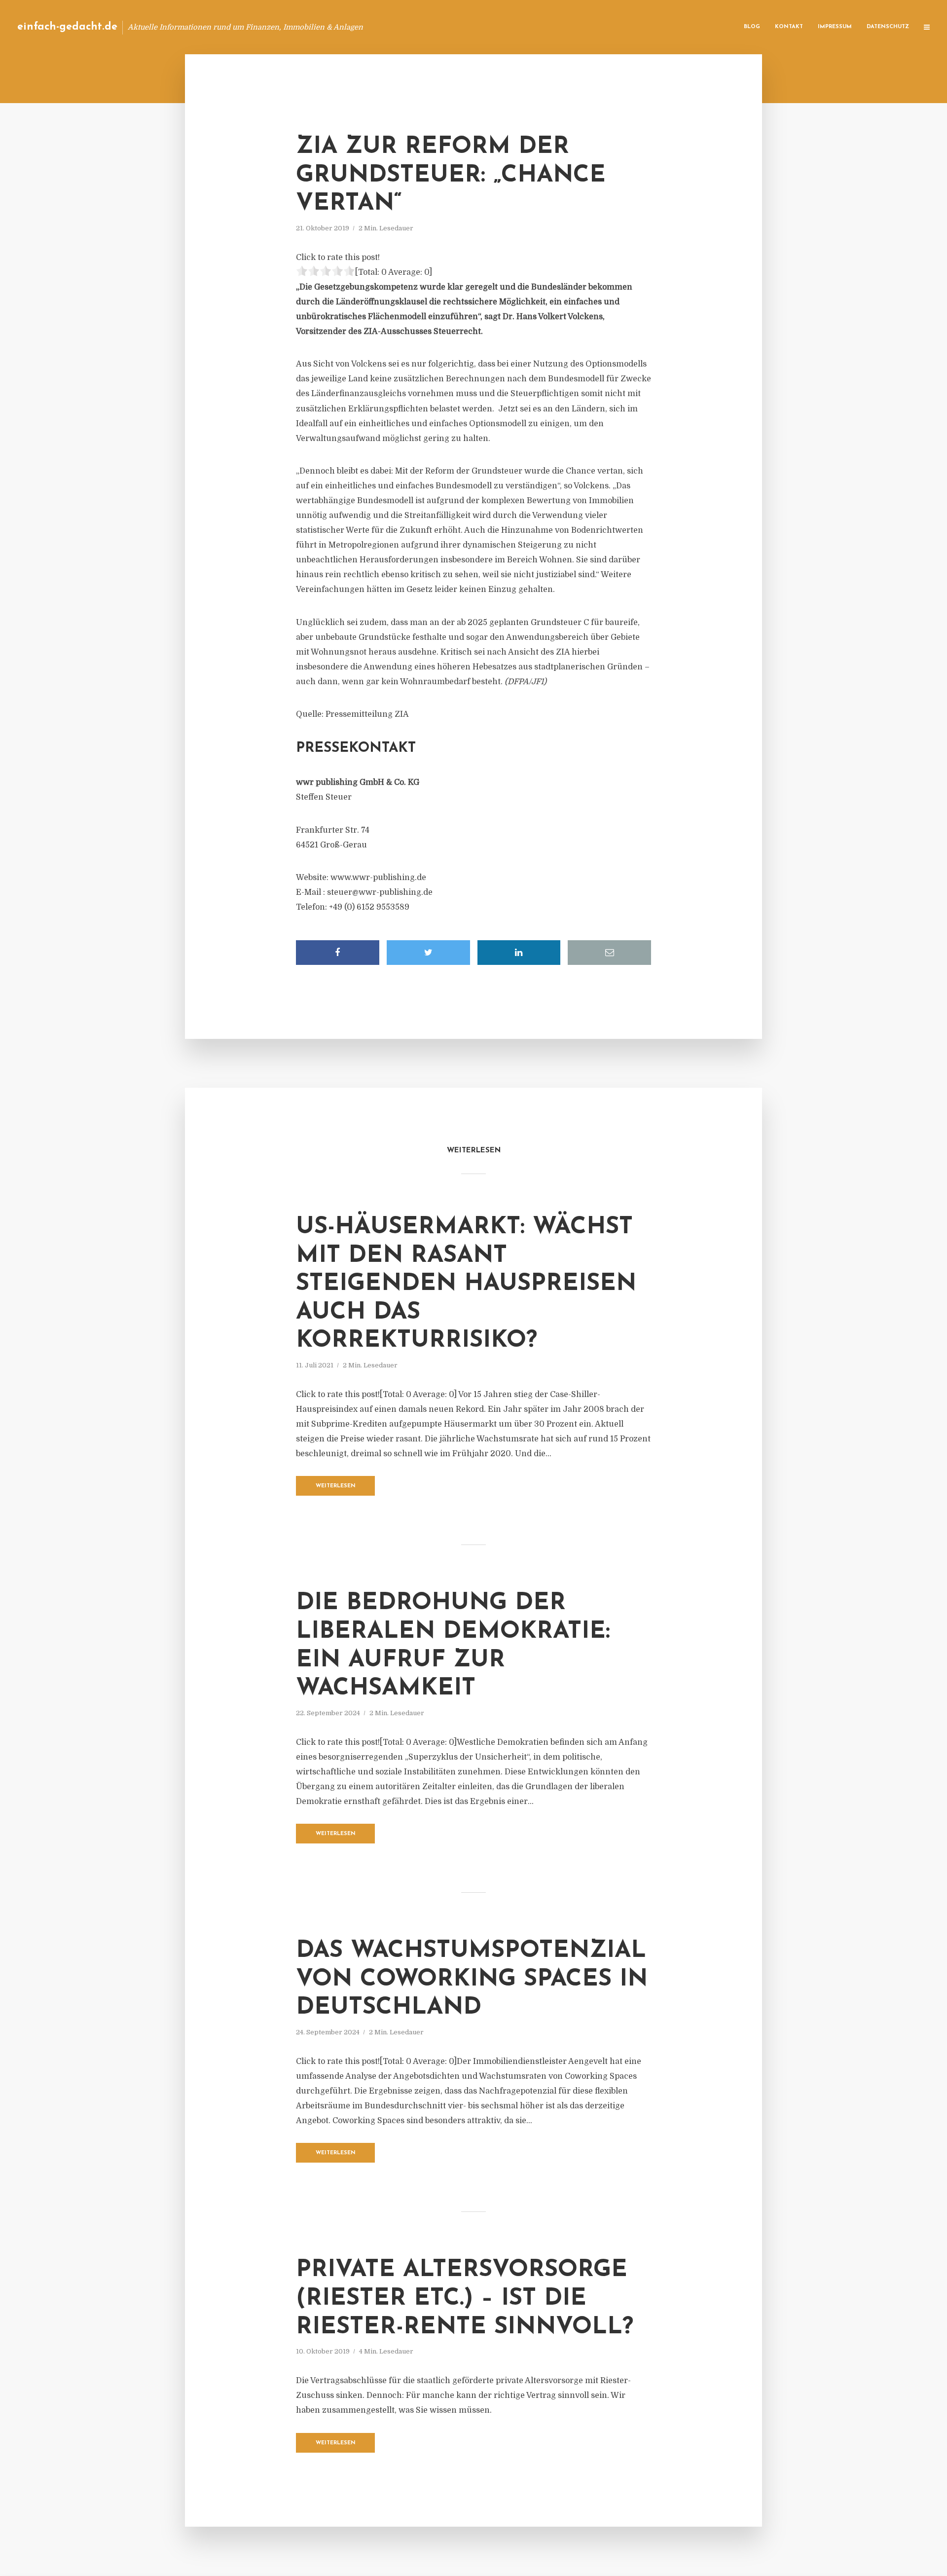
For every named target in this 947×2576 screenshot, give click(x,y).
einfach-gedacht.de (67, 27)
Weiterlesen (336, 1486)
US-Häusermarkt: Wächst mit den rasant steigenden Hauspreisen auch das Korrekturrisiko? (466, 1284)
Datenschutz (888, 27)
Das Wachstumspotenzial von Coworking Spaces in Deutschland (472, 1979)
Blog (752, 27)
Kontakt (789, 27)
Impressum (835, 27)
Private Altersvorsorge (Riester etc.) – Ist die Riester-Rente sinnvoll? (465, 2299)
